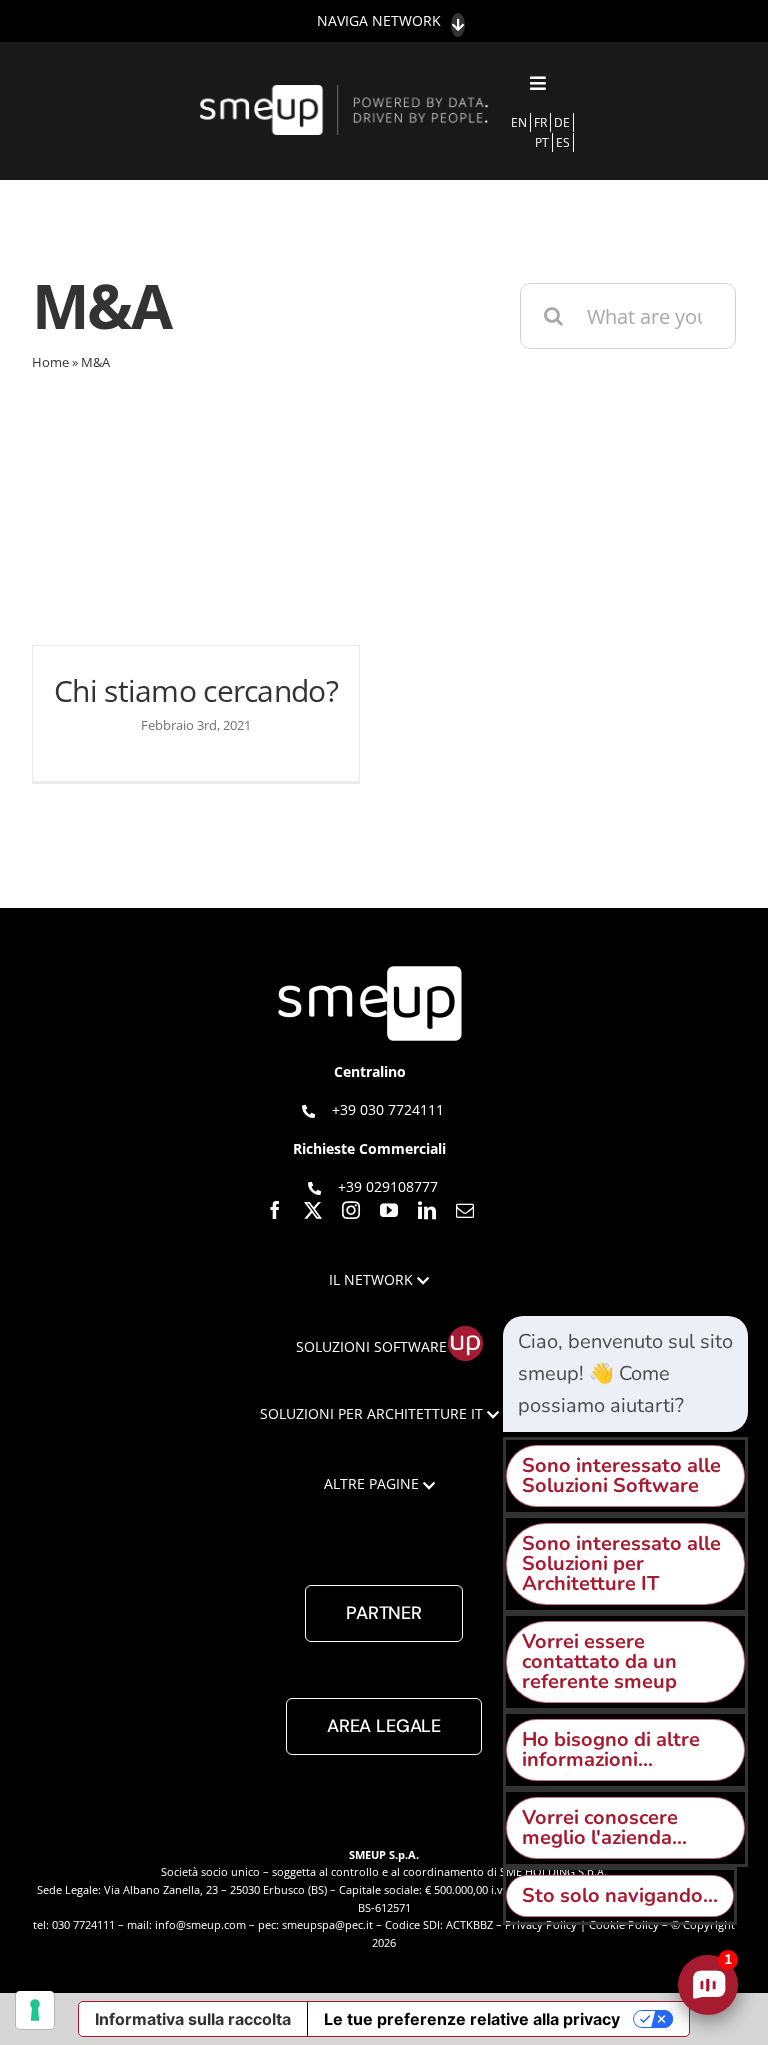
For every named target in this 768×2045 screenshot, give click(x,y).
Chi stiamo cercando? (196, 690)
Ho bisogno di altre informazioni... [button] (611, 1749)
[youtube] (389, 1210)
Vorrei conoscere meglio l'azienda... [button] (604, 1827)
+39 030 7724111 (388, 1109)
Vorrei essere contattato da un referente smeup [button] (599, 1661)
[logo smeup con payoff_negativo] (346, 94)
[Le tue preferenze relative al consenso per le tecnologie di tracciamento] (35, 2010)
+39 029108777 (388, 1186)
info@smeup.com (200, 1924)
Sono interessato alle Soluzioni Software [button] (621, 1475)
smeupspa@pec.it (327, 1924)
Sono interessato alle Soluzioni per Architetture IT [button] (621, 1563)
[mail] (465, 1210)
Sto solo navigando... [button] (620, 1895)
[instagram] (351, 1210)
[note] (625, 1374)
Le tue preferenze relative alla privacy (472, 2019)
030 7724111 (83, 1924)
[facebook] (275, 1210)
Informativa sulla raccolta (193, 2019)
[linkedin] (427, 1210)
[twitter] (313, 1210)
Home (50, 362)
